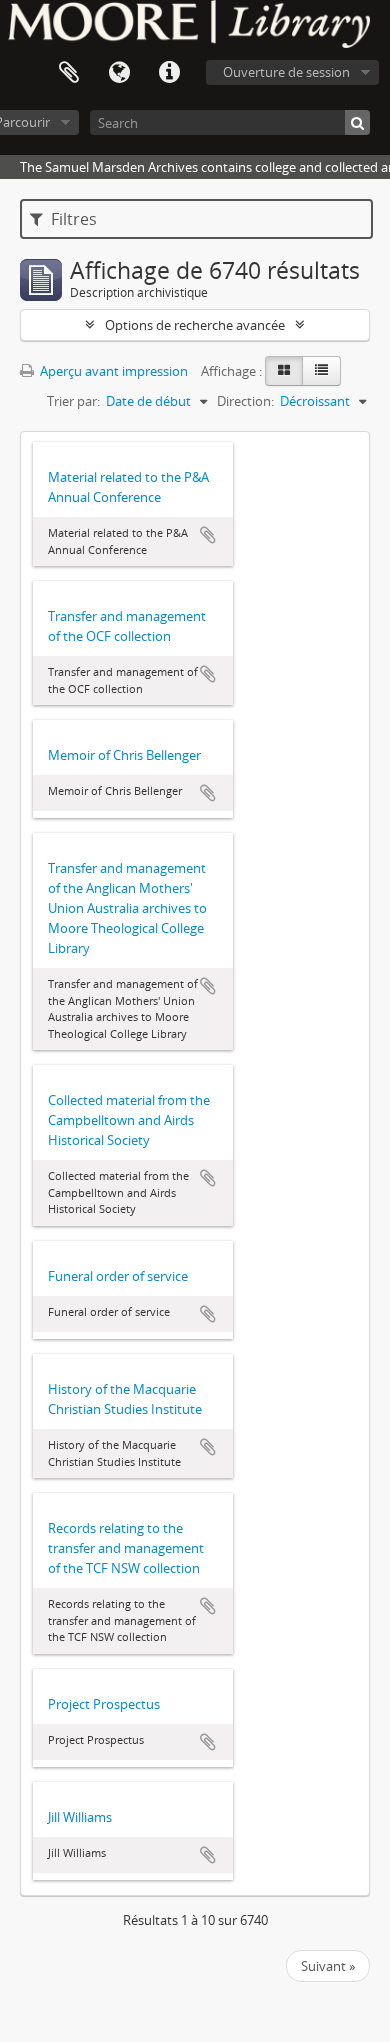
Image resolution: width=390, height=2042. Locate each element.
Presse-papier (69, 73)
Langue (119, 73)
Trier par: (73, 401)
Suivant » (328, 1966)
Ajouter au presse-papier (208, 535)
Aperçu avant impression (112, 371)
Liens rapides (169, 73)
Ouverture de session (286, 72)
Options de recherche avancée (195, 325)
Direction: (245, 401)
